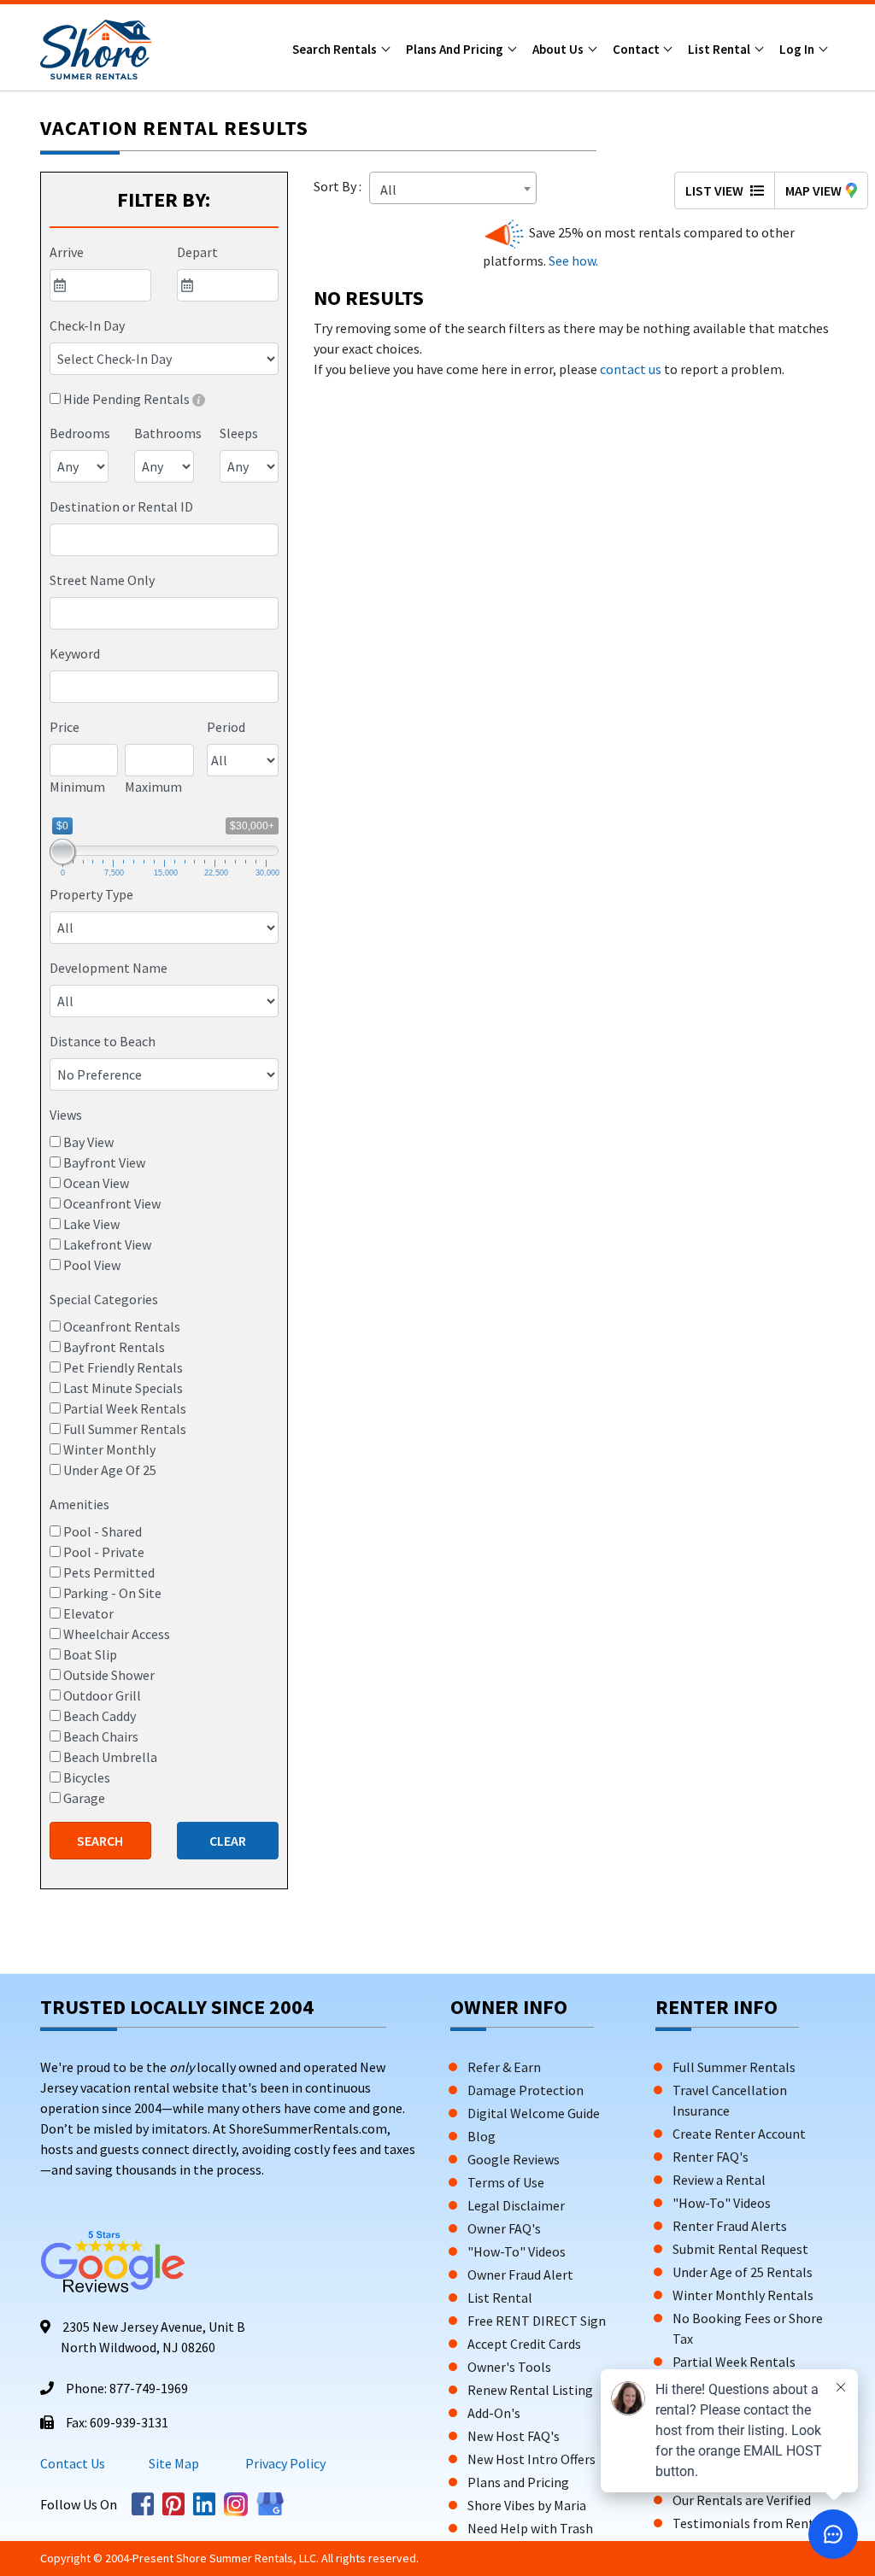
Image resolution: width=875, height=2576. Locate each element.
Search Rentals (336, 49)
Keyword (75, 653)
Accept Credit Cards (524, 2344)
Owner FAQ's (504, 2228)
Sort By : (340, 186)
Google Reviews (514, 2159)
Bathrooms (168, 433)
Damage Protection (526, 2090)
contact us (631, 369)
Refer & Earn (504, 2067)
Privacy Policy (284, 2463)
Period (226, 727)
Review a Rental (719, 2180)
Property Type (91, 894)
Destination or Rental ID (121, 506)
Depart (197, 252)
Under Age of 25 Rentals (743, 2272)
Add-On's (494, 2413)
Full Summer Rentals (734, 2067)
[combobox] (164, 540)
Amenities (79, 1504)
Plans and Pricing (456, 49)
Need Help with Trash (530, 2528)
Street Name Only (102, 580)
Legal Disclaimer (516, 2205)
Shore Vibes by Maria (527, 2505)
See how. (572, 261)
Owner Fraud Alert (520, 2274)
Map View (813, 190)
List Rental (720, 49)
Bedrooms (80, 433)
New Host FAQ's (514, 2436)
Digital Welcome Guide (534, 2113)
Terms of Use (506, 2182)
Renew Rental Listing (530, 2390)
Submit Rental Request (740, 2249)
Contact (637, 49)
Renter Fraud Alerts (730, 2226)
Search (100, 1841)
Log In (798, 49)
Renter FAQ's (711, 2157)
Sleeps (239, 433)
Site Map (174, 2463)
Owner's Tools (509, 2367)
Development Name (109, 968)
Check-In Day (87, 325)
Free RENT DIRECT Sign (537, 2321)
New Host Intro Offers (531, 2459)
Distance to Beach (103, 1041)
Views (66, 1115)
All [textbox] (388, 190)
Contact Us (73, 2463)
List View (716, 190)
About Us (559, 49)
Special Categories (104, 1299)
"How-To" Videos (517, 2251)
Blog (482, 2136)
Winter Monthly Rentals (743, 2295)
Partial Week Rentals (734, 2362)
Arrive (67, 252)
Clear (228, 1841)
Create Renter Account (739, 2134)
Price (65, 727)
